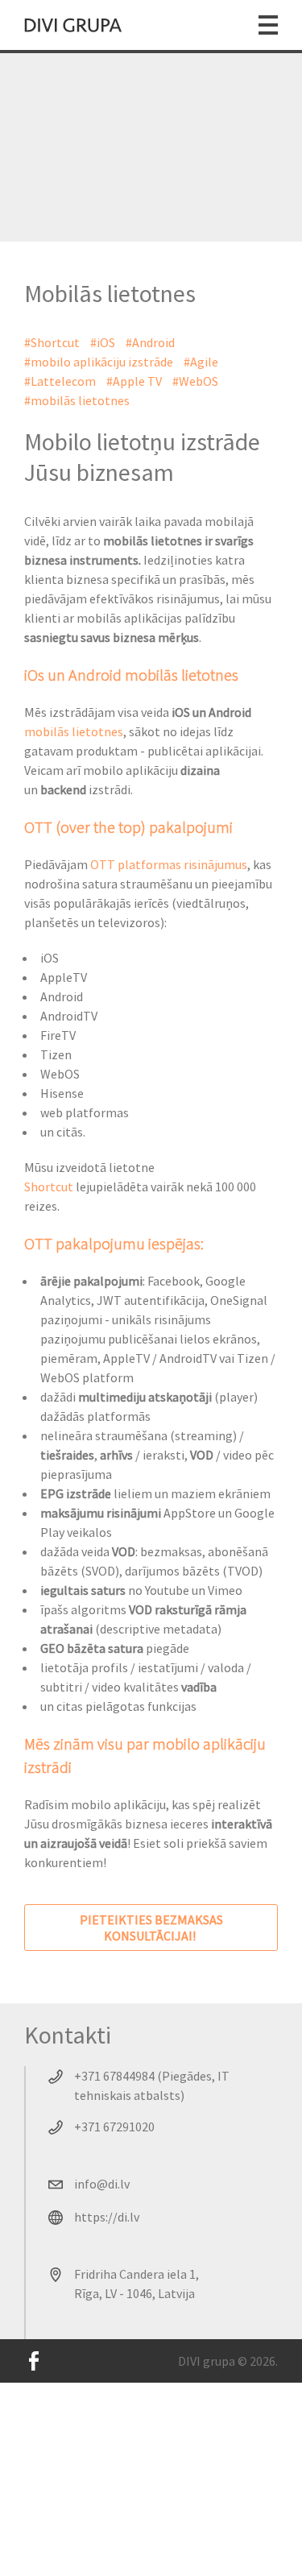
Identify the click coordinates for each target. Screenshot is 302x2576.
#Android (150, 342)
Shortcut (50, 1187)
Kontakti (68, 2035)
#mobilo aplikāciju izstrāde (99, 362)
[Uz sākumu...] (73, 25)
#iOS (103, 342)
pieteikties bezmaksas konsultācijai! (151, 1928)
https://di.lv (107, 2217)
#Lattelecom (60, 381)
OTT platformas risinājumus (169, 864)
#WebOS (195, 381)
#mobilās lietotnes (77, 400)
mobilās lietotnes (74, 731)
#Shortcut (52, 342)
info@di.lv (102, 2184)
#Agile (201, 362)
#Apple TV (134, 381)
